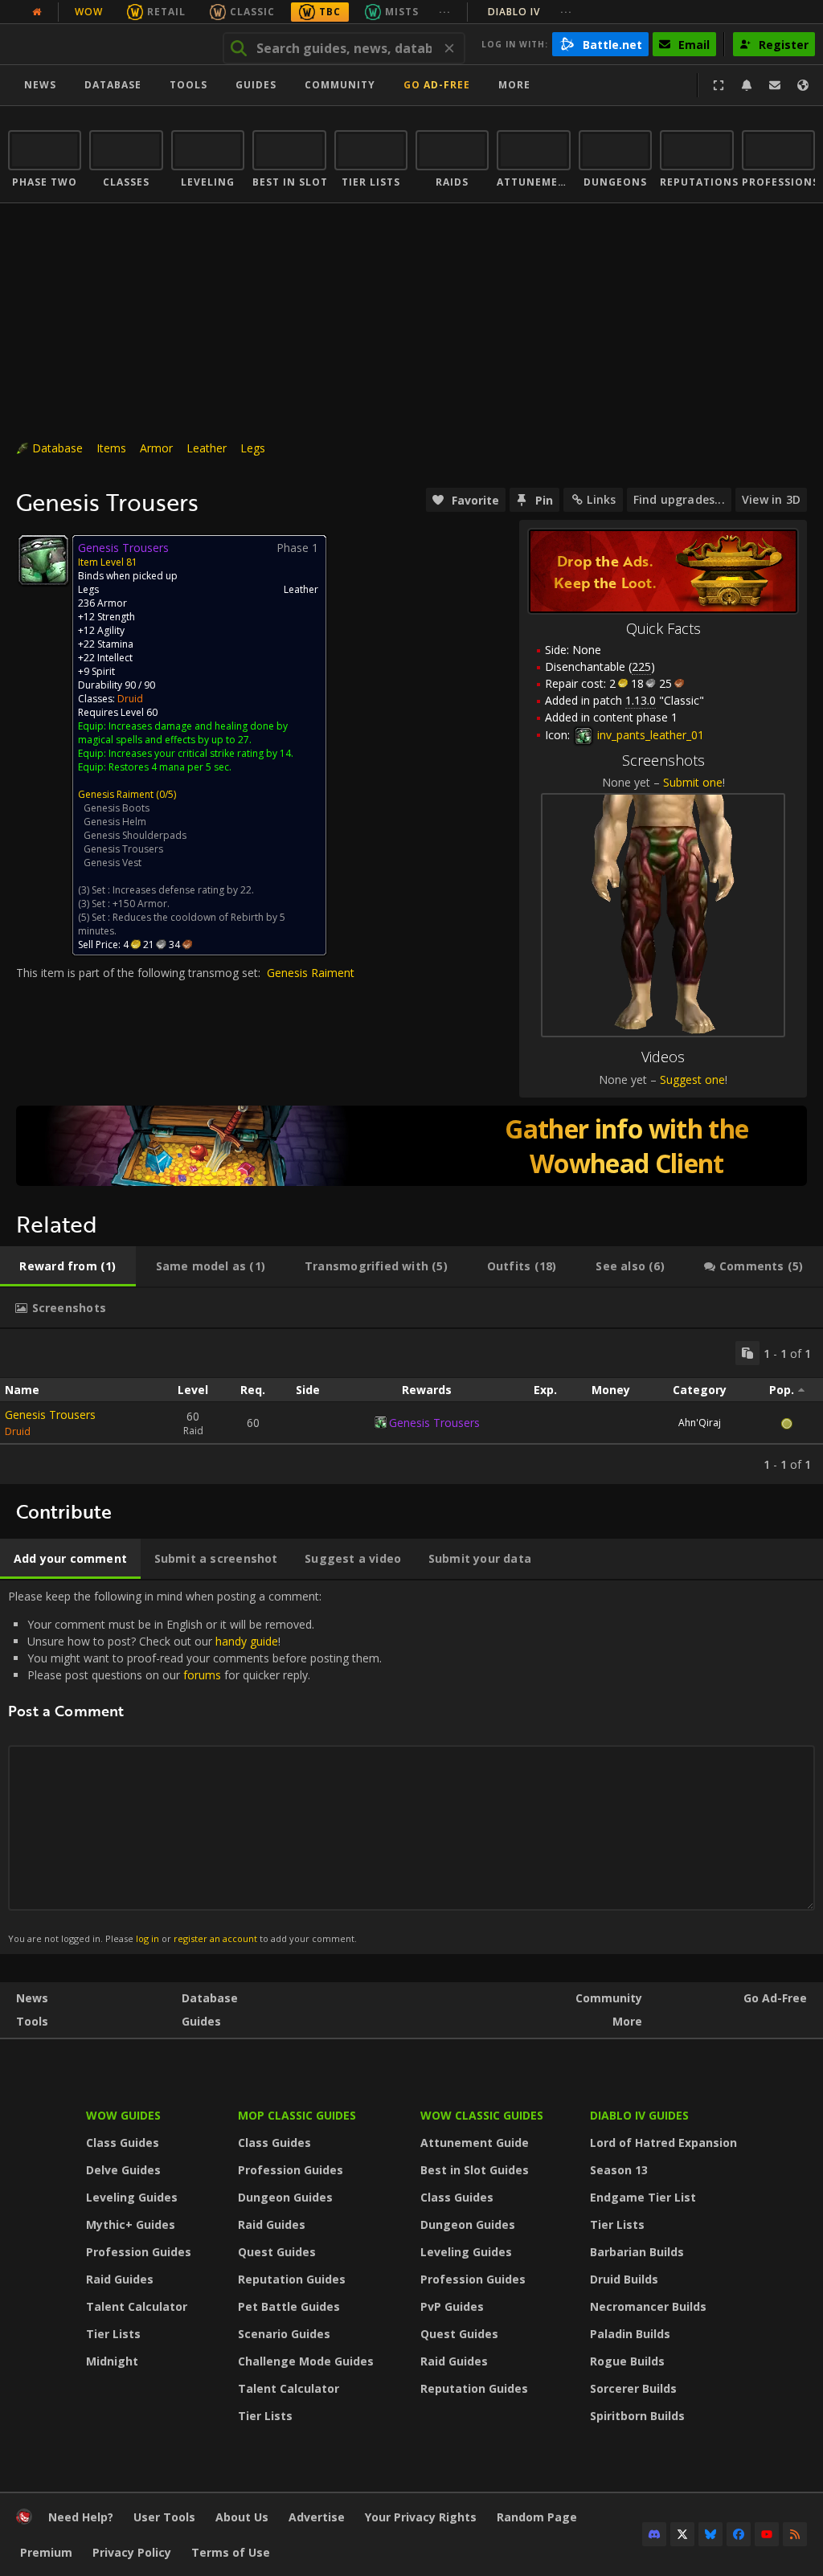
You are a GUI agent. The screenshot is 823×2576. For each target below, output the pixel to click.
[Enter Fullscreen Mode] (719, 85)
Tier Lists (113, 2334)
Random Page (537, 2517)
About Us (242, 2517)
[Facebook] (739, 2534)
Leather (207, 448)
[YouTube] (767, 2534)
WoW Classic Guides (482, 2115)
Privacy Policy (132, 2552)
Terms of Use (231, 2552)
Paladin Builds (630, 2334)
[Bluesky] (710, 2534)
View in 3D (771, 499)
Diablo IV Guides (639, 2115)
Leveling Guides (132, 2197)
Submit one (693, 782)
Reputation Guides (292, 2279)
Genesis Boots (117, 808)
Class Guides (123, 2143)
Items (111, 448)
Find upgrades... (679, 499)
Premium (46, 2552)
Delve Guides (123, 2170)
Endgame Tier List (643, 2197)
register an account (215, 1938)
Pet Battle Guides (289, 2306)
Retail (166, 12)
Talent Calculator (137, 2306)
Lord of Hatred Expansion (663, 2143)
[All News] (37, 12)
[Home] (107, 44)
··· (445, 12)
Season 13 (619, 2170)
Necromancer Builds (648, 2306)
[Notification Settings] (747, 85)
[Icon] (43, 560)
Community (340, 85)
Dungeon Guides (285, 2197)
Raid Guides (120, 2279)
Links (601, 499)
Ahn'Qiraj (700, 1423)
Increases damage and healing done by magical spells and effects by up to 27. (183, 733)
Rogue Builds (627, 2361)
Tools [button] (188, 85)
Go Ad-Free (437, 85)
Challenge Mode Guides (306, 2361)
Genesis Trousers (123, 849)
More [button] (514, 85)
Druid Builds (624, 2279)
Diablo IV (530, 12)
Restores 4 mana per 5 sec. (170, 767)
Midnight (112, 2361)
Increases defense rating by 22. (183, 890)
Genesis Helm (115, 822)
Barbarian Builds (637, 2252)
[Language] (803, 85)
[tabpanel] (411, 1407)
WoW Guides (123, 2115)
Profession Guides (139, 2252)
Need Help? (81, 2517)
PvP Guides (452, 2306)
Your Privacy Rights (421, 2517)
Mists (402, 12)
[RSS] (795, 2534)
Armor (156, 448)
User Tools (164, 2517)
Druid (130, 699)
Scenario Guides (284, 2334)
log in (147, 1938)
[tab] (68, 1266)
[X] (682, 2534)
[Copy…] (747, 1353)
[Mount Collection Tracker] (411, 1146)
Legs (253, 448)
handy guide (247, 1641)
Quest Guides (277, 2252)
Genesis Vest (113, 863)
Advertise (317, 2517)
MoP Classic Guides (297, 2115)
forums (202, 1675)
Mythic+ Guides (131, 2224)
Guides (256, 85)
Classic (252, 12)
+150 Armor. (141, 904)
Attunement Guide (475, 2143)
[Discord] (654, 2534)
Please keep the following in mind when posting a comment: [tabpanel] (195, 1766)
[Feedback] (775, 85)
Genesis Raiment (116, 794)
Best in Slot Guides (475, 2170)
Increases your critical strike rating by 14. (201, 753)
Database (113, 85)
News (40, 85)
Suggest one (692, 1079)
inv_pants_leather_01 (649, 735)
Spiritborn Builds (637, 2416)
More (627, 2021)
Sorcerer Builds (633, 2388)
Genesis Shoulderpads (135, 835)
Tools (32, 2021)
